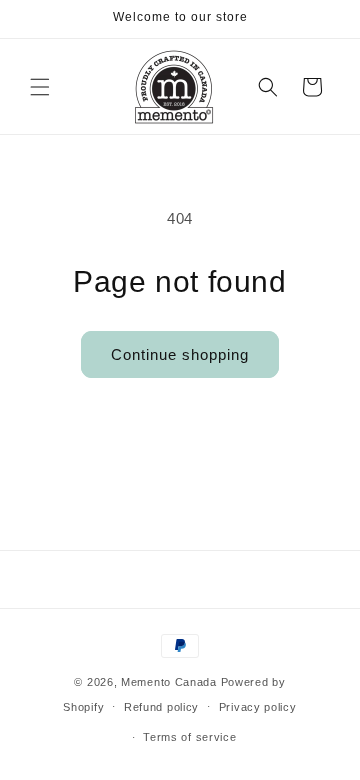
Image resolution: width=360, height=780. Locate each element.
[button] (40, 87)
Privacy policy (258, 707)
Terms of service (189, 737)
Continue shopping (180, 354)
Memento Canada (169, 682)
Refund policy (161, 707)
